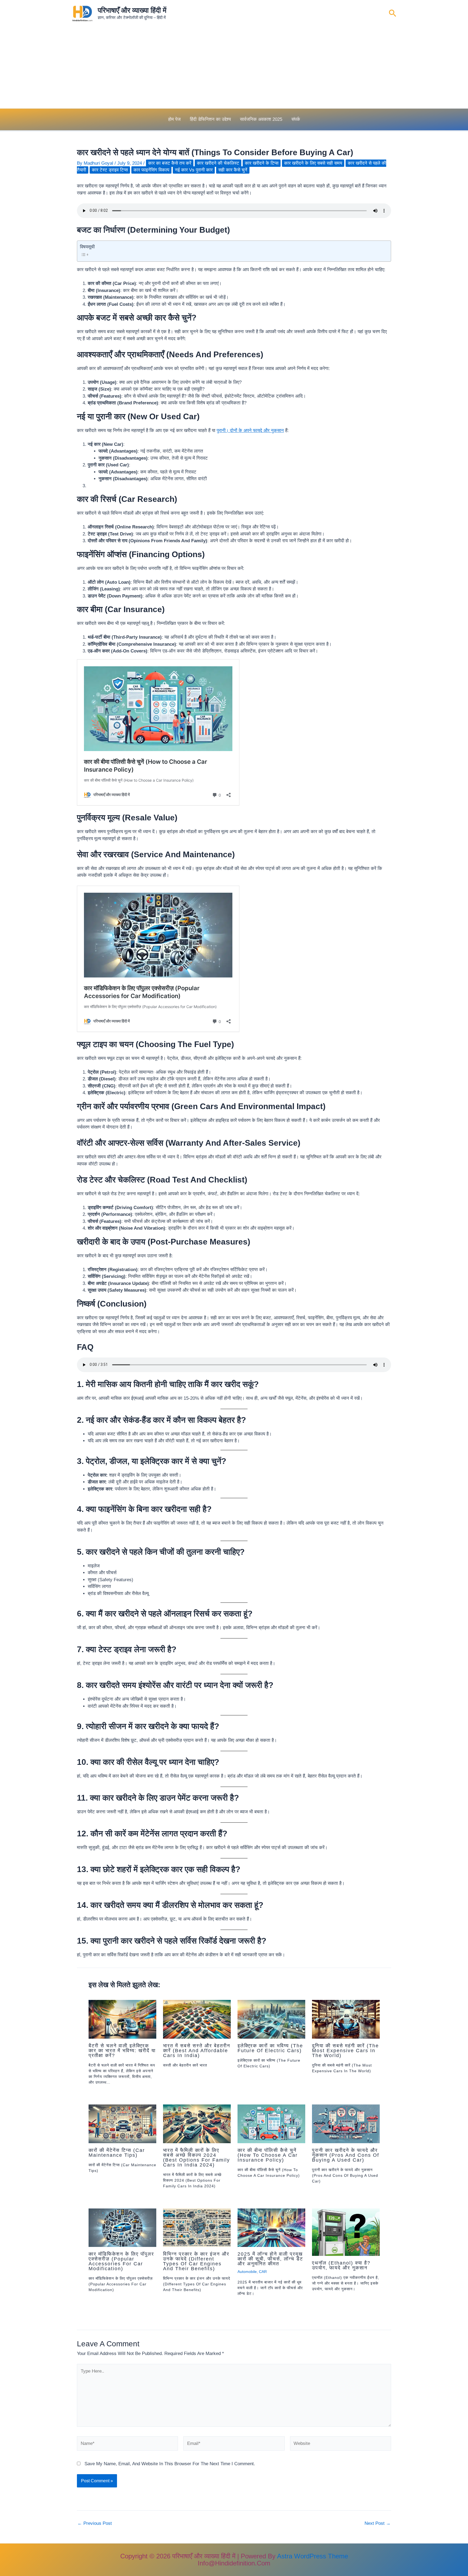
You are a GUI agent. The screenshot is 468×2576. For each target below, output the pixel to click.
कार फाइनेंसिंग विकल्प (151, 170)
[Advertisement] (234, 68)
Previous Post (95, 2523)
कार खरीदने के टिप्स (262, 163)
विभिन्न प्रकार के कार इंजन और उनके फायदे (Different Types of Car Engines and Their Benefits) (196, 2261)
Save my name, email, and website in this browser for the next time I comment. (170, 2464)
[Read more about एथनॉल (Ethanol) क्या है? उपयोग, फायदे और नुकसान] (346, 2232)
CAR (263, 2272)
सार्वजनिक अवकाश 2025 (261, 119)
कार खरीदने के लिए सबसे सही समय (313, 163)
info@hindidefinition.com (234, 2563)
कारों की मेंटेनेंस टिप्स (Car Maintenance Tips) (117, 2153)
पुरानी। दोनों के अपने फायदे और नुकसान (250, 431)
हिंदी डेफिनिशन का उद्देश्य (210, 119)
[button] (393, 14)
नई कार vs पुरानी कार (194, 170)
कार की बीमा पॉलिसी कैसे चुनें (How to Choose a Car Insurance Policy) (268, 2155)
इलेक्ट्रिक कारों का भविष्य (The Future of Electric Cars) (270, 2048)
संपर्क (296, 119)
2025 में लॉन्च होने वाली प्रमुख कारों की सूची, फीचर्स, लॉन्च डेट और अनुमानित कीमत (270, 2259)
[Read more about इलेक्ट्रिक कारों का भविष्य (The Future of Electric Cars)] (271, 2019)
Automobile (247, 2272)
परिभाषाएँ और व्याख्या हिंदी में (132, 10)
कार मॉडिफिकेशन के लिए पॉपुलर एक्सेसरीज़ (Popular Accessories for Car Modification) (121, 2261)
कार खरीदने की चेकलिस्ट (218, 163)
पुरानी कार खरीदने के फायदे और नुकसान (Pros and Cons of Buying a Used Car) (346, 2155)
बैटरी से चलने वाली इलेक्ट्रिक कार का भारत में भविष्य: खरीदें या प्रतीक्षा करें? (122, 2051)
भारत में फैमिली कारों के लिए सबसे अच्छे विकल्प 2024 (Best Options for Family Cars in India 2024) (196, 2158)
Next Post (378, 2523)
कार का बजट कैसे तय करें (170, 163)
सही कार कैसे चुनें (233, 170)
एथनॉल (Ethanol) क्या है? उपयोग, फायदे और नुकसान (341, 2265)
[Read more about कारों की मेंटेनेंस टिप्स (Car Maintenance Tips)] (122, 2124)
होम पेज (174, 119)
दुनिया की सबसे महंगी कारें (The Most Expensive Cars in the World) (345, 2051)
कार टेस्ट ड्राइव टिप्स (110, 170)
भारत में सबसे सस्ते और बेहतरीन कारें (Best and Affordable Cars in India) (197, 2051)
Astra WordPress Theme (313, 2556)
